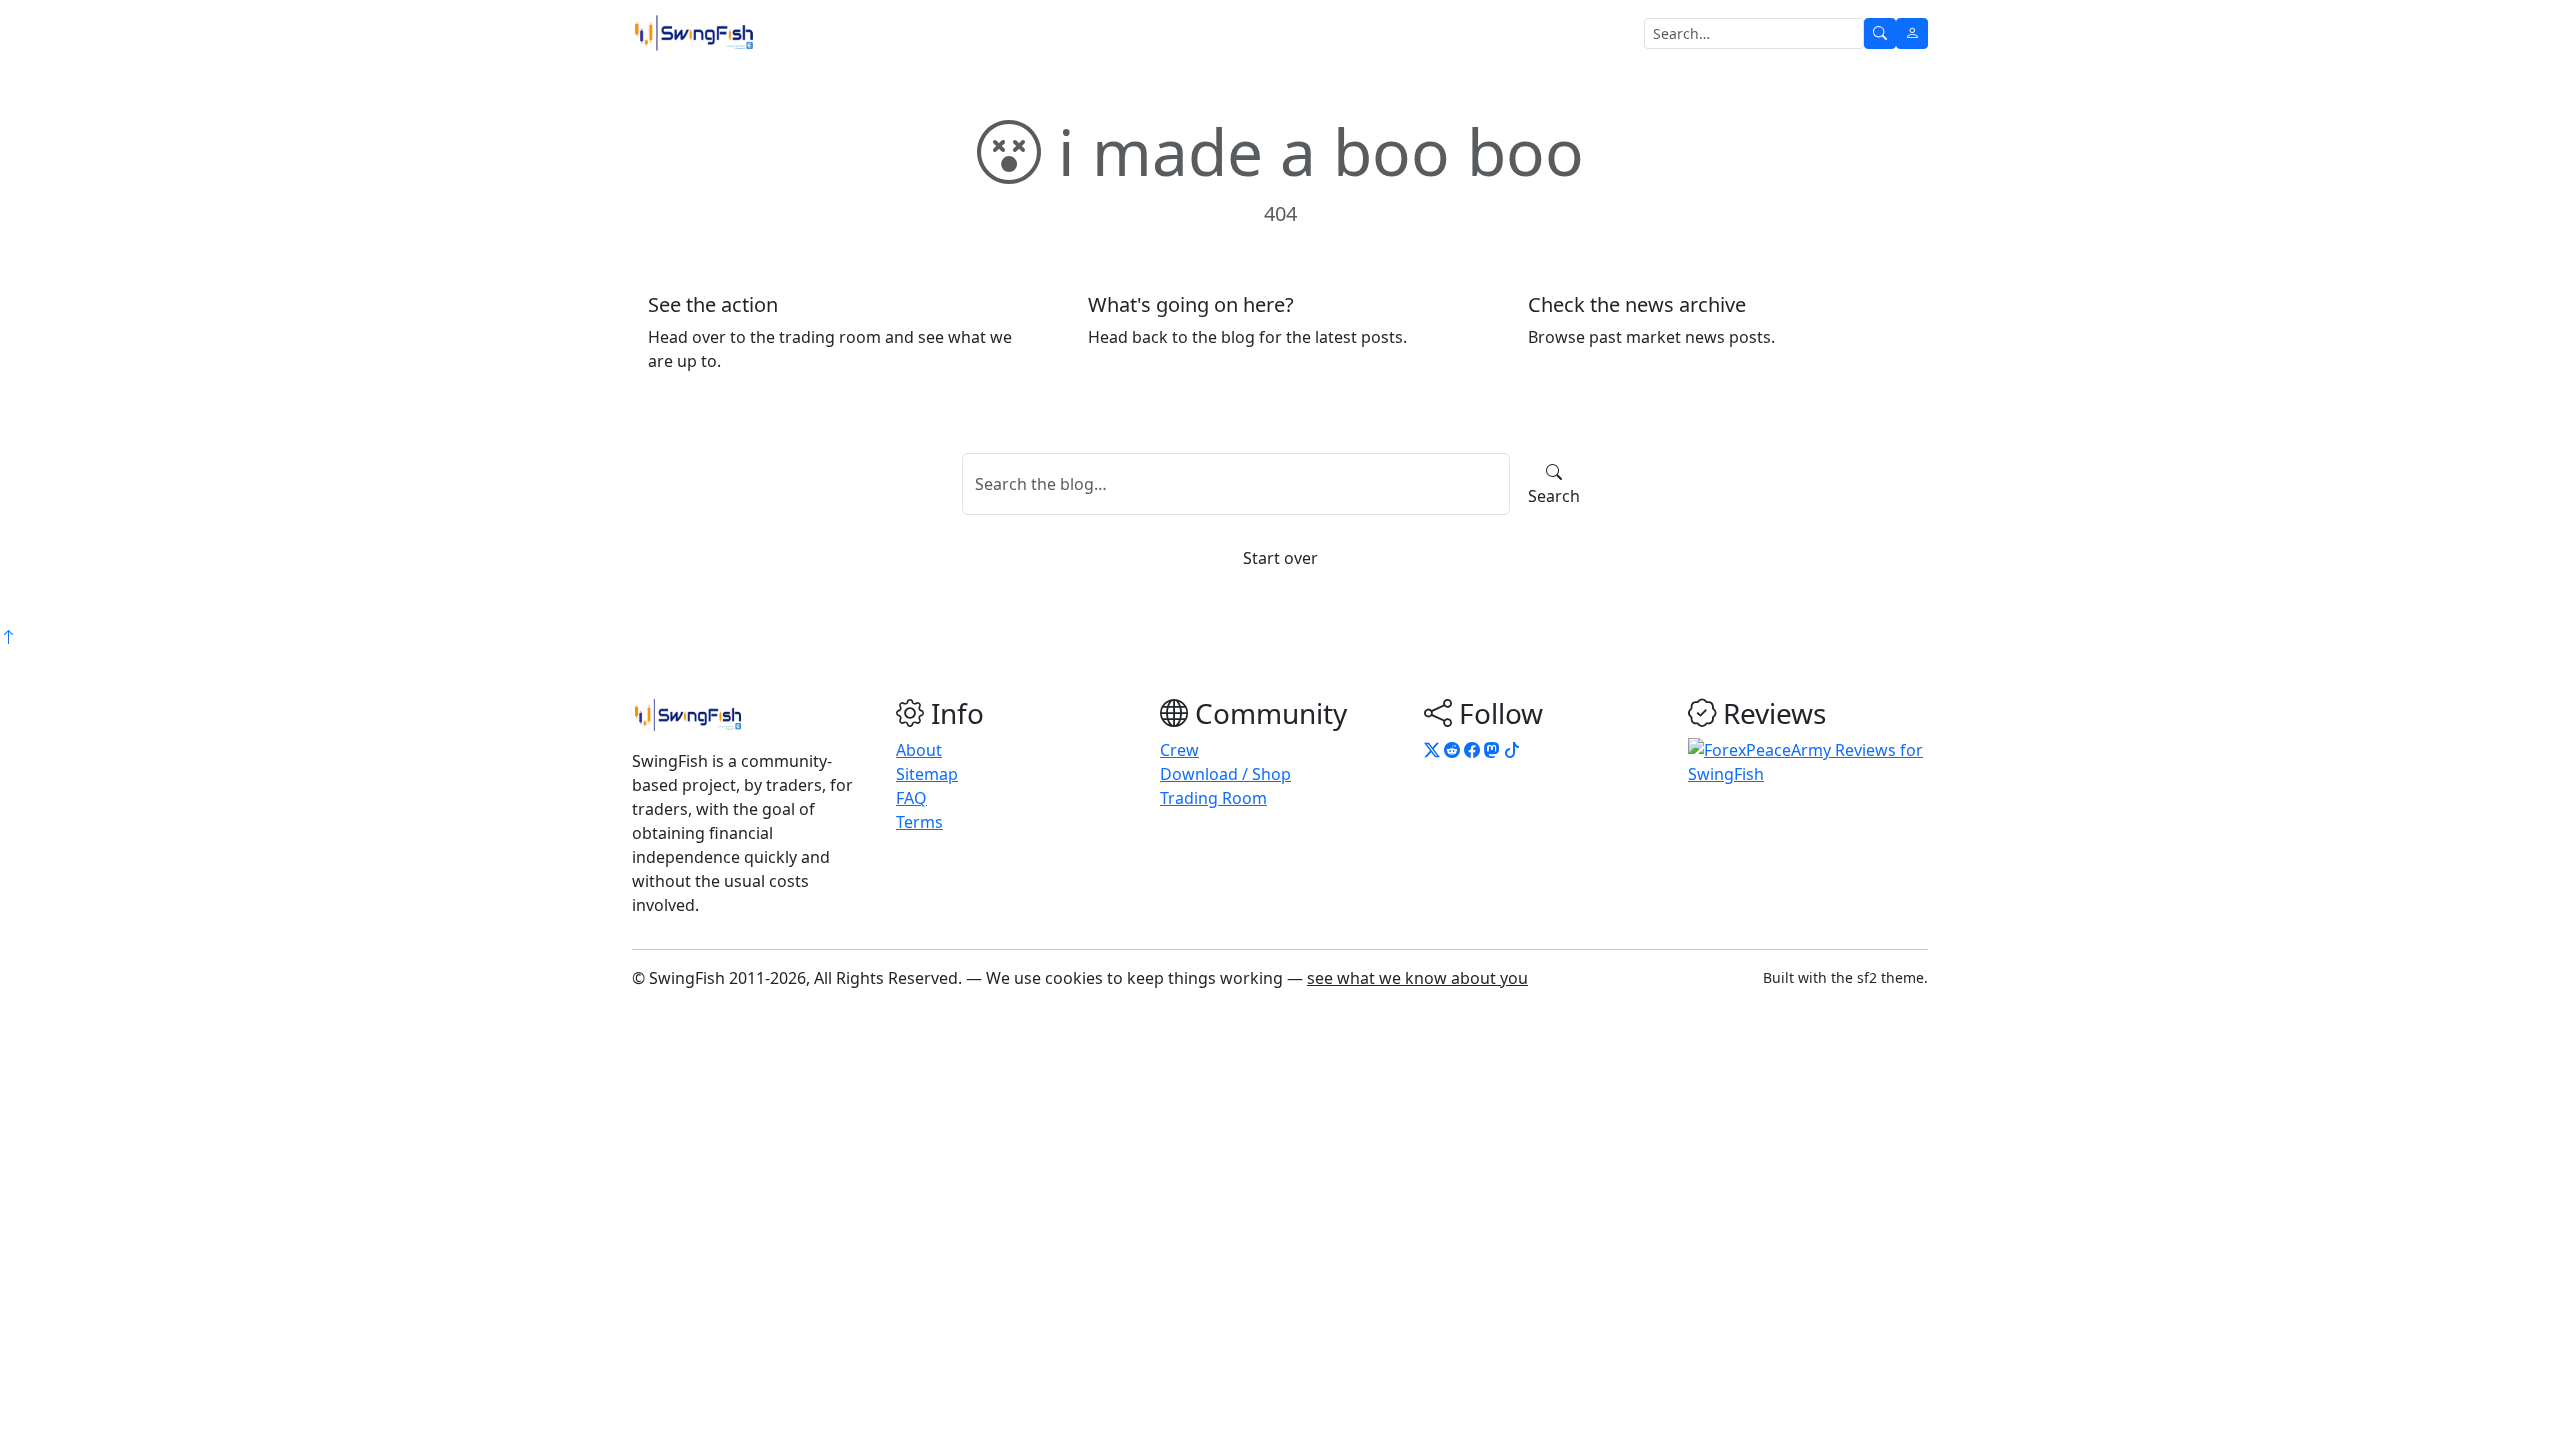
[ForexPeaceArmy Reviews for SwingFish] (1808, 761)
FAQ (911, 798)
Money (1089, 33)
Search (1554, 496)
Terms (919, 822)
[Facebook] (1472, 750)
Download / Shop (1225, 774)
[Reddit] (1452, 750)
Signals (1020, 33)
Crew (1179, 750)
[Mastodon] (1492, 750)
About (919, 750)
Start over (1280, 558)
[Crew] (1912, 33)
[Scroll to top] (8, 637)
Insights (1173, 33)
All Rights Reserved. (888, 978)
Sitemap (927, 774)
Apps (1251, 33)
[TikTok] (1512, 750)
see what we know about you (1417, 978)
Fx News (934, 33)
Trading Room (833, 33)
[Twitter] (1432, 750)
